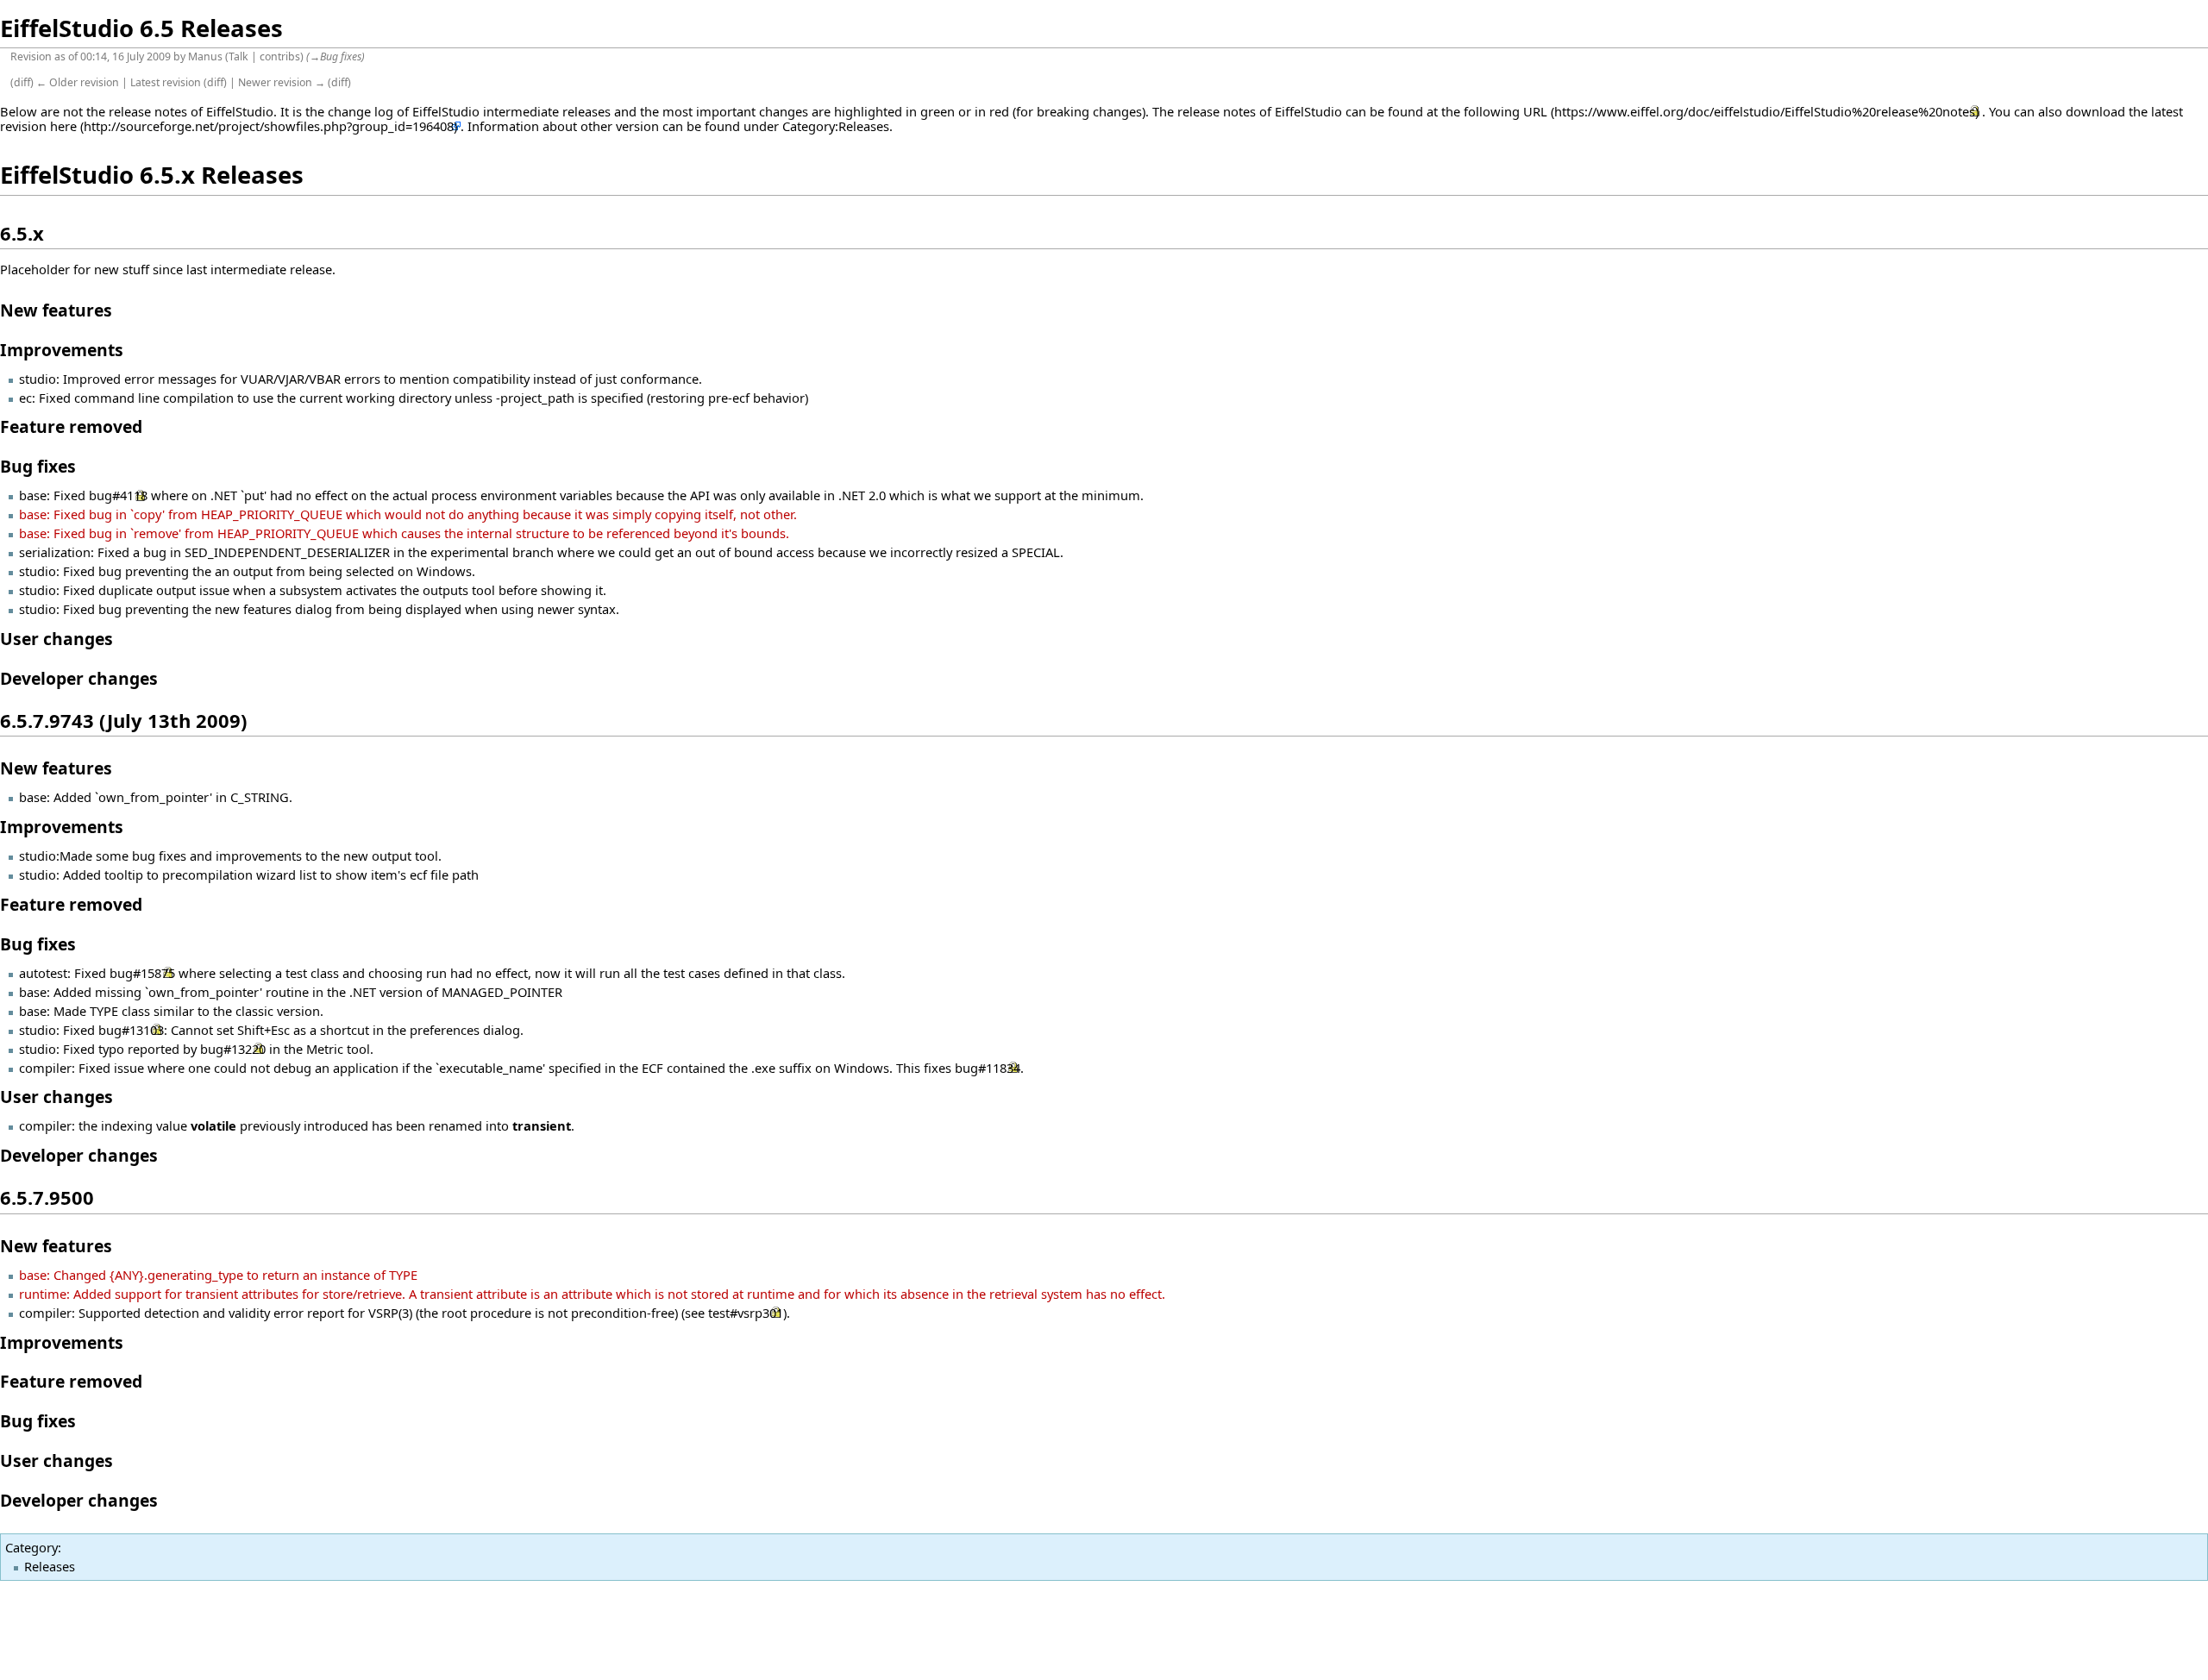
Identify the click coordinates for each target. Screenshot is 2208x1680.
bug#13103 (131, 1030)
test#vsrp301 (746, 1313)
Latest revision (166, 82)
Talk (238, 56)
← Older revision (78, 82)
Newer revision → (282, 82)
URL (1535, 111)
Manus (205, 56)
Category (31, 1547)
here (63, 126)
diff (22, 82)
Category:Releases (836, 126)
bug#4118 (118, 495)
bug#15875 (142, 973)
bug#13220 (233, 1049)
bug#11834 (988, 1068)
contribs (280, 56)
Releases (50, 1566)
